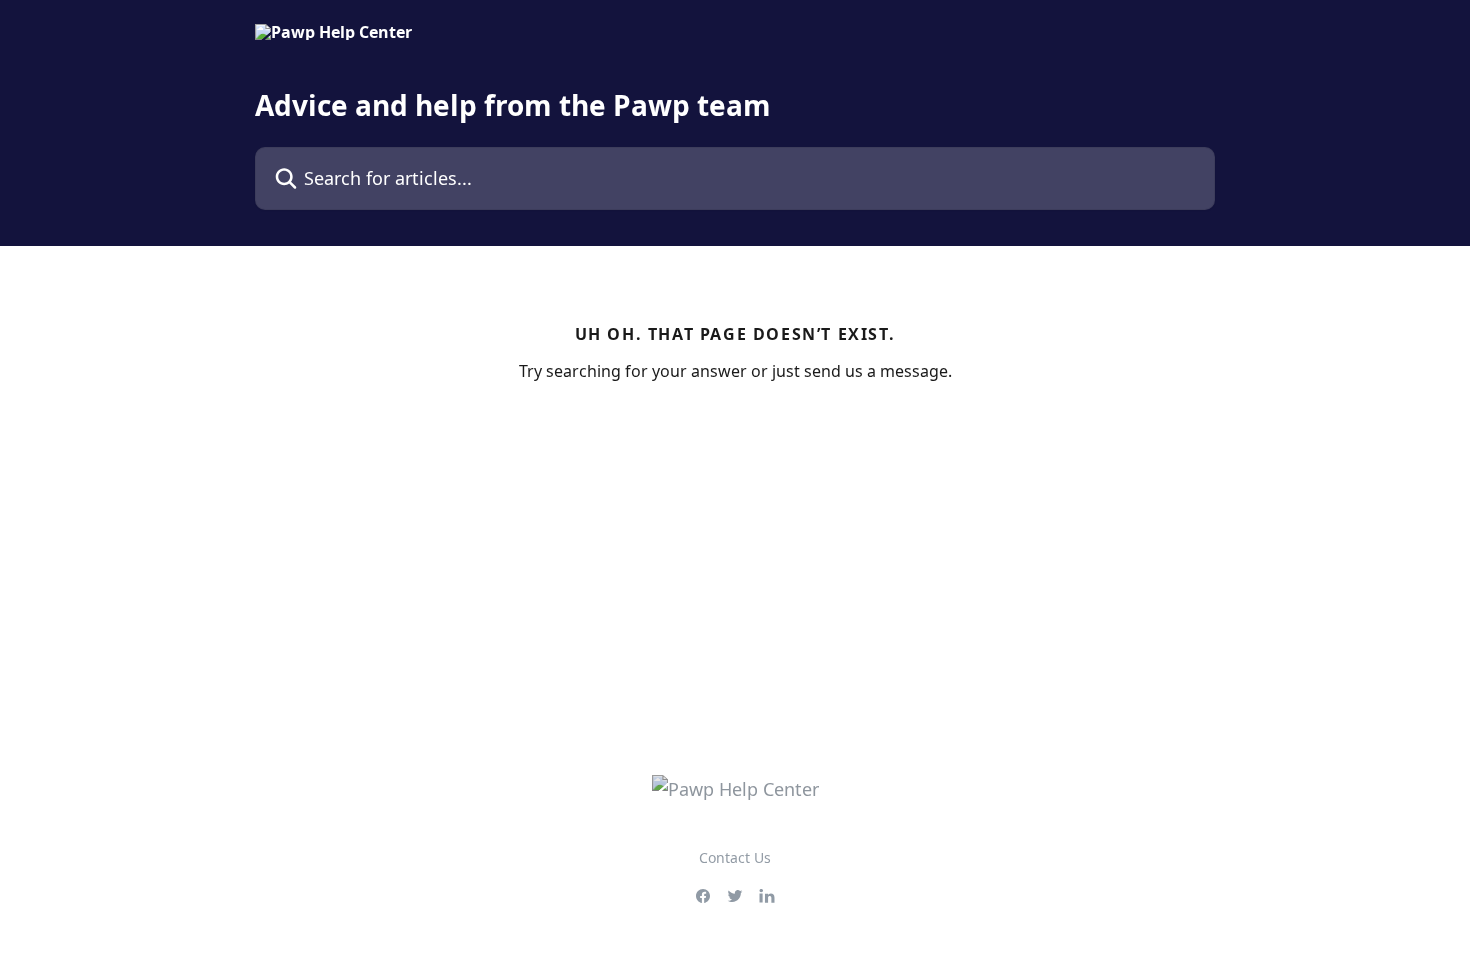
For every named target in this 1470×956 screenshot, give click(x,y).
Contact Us (735, 857)
